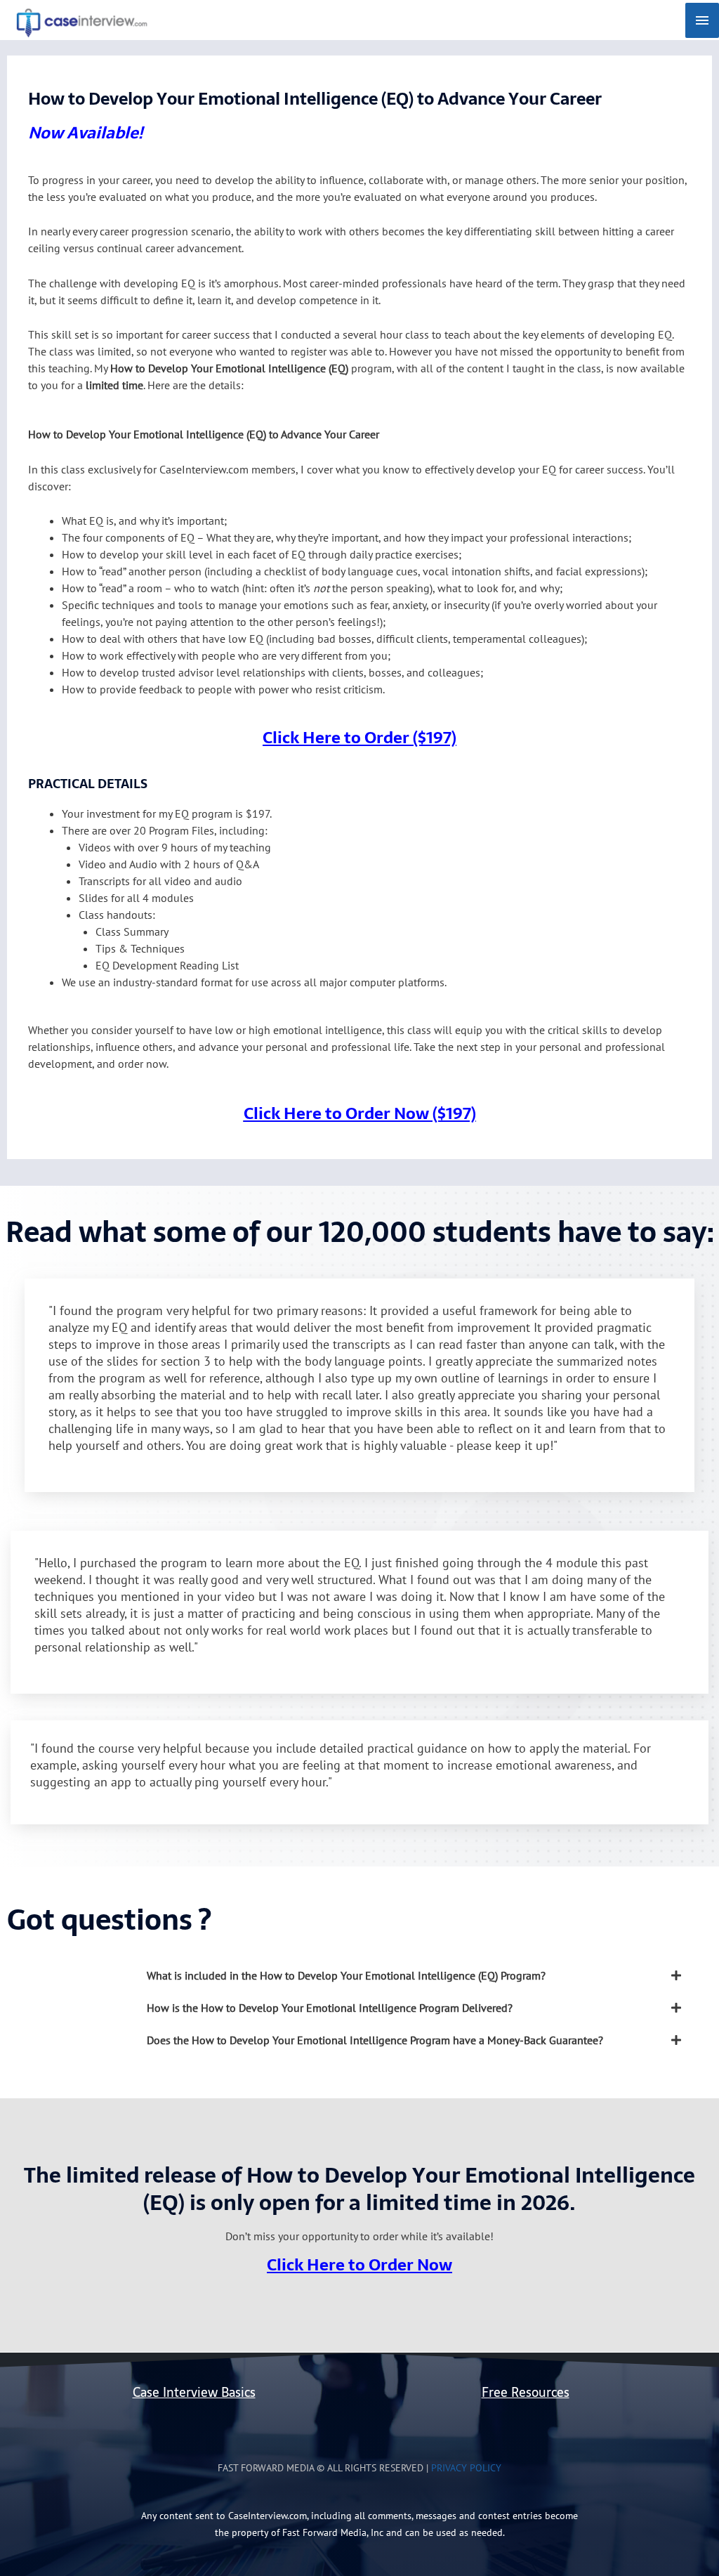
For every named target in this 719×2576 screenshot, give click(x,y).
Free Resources (526, 2392)
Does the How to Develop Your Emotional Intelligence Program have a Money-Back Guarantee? (375, 2040)
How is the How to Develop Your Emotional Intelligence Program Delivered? (330, 2008)
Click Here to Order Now (359, 2265)
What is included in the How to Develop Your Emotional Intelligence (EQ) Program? (346, 1975)
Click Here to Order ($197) (359, 738)
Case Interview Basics (194, 2392)
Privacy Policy (466, 2468)
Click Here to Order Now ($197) (360, 1113)
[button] (419, 1975)
